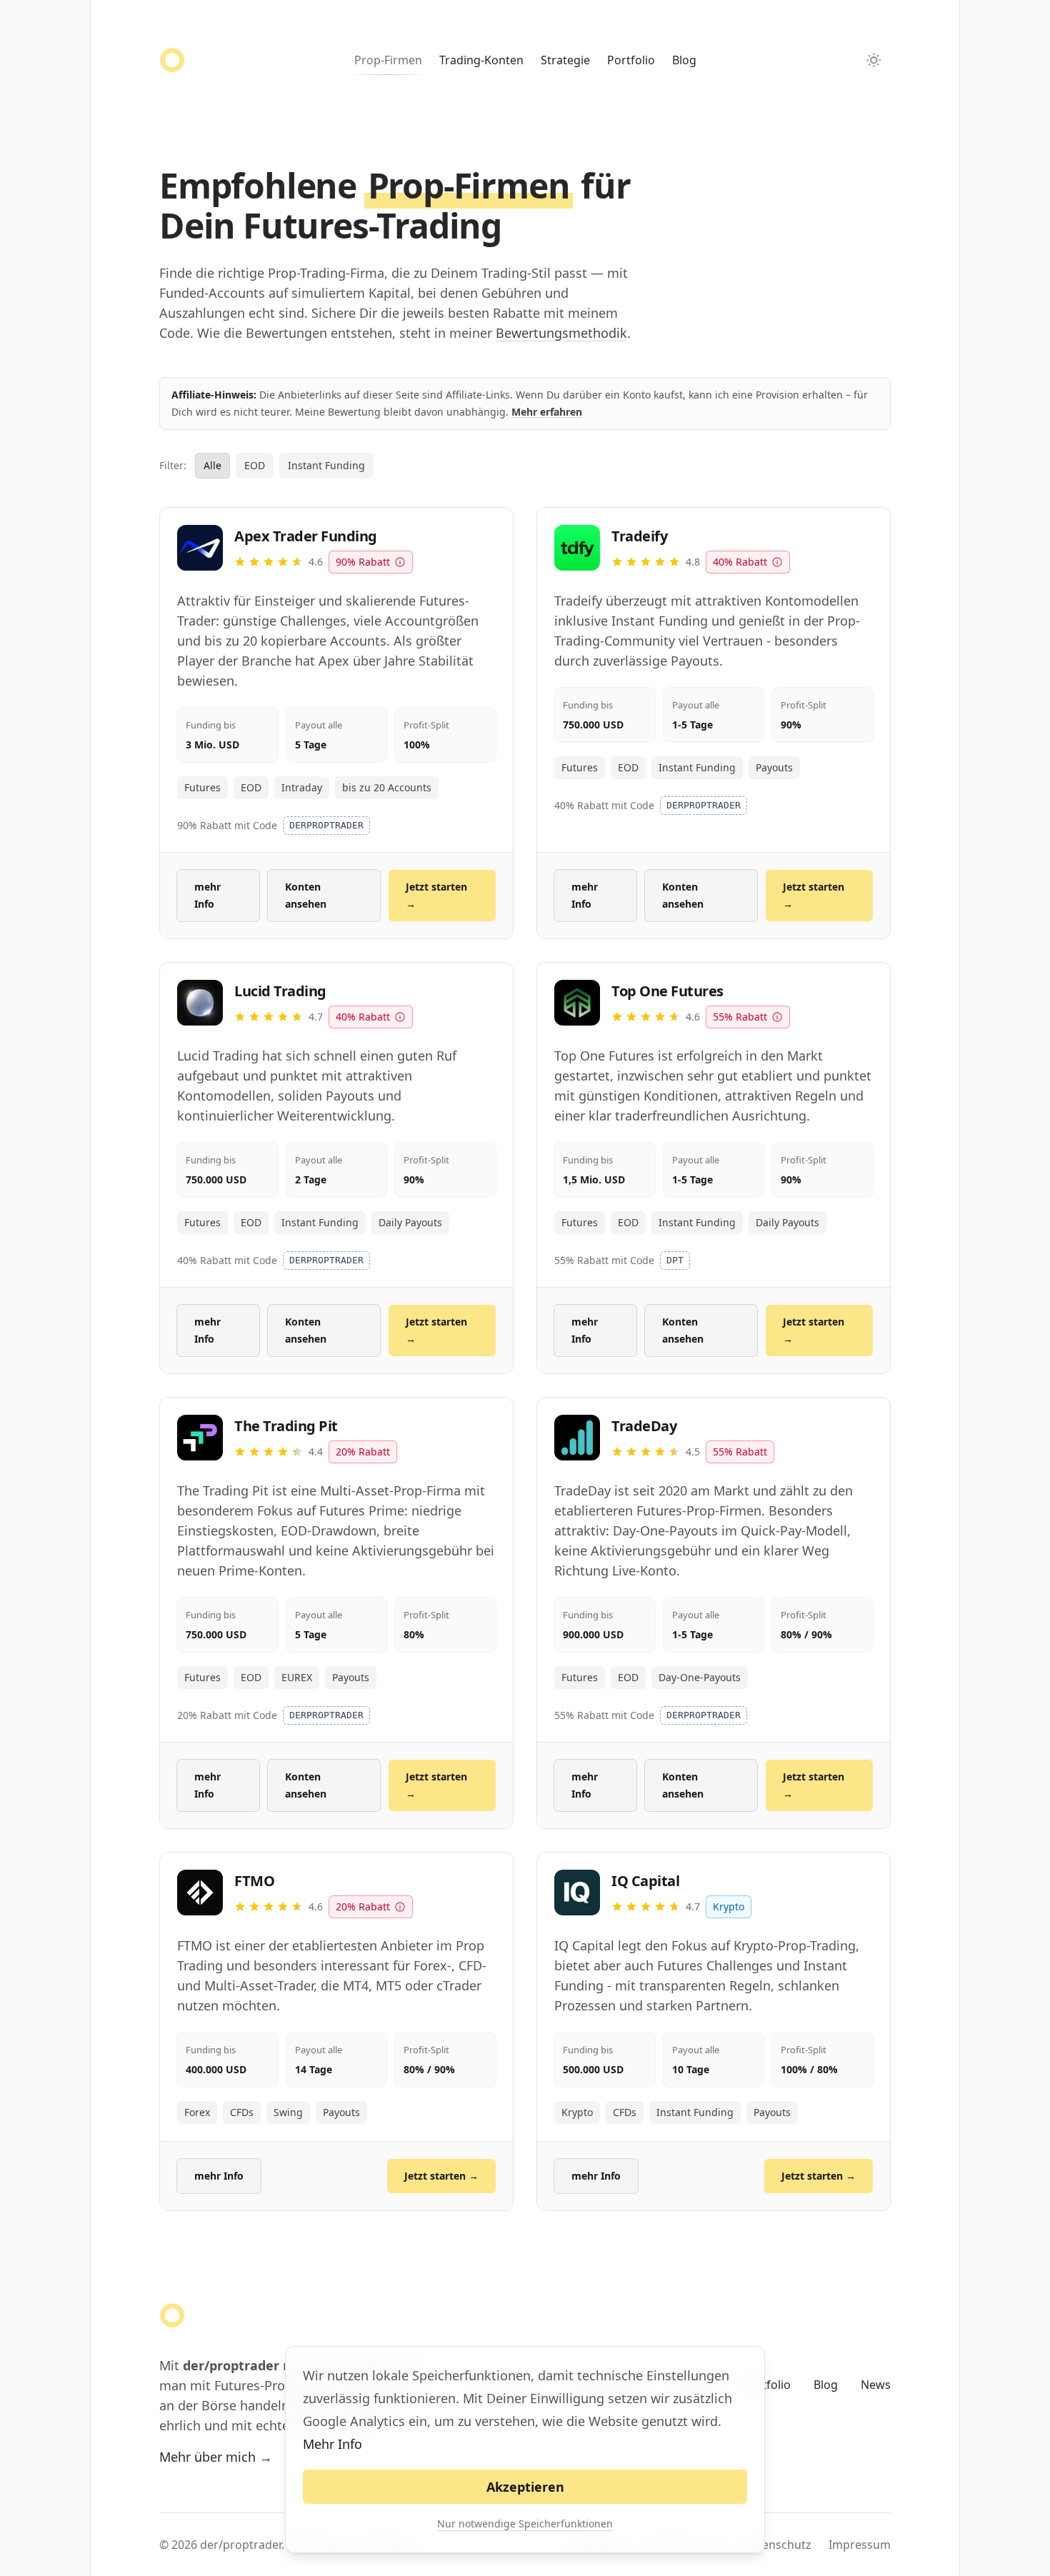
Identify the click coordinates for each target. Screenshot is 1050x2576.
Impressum (860, 2545)
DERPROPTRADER (326, 825)
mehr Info (207, 895)
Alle (212, 465)
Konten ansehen (306, 895)
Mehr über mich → (216, 2457)
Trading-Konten (481, 60)
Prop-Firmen (388, 60)
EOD (255, 465)
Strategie (565, 60)
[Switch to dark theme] (874, 60)
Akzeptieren (525, 2487)
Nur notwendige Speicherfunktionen (525, 2524)
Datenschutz (777, 2545)
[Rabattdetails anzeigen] (400, 562)
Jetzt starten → (436, 895)
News (876, 2385)
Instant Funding (326, 465)
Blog (684, 60)
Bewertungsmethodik (561, 333)
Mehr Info (332, 2444)
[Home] (172, 60)
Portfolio (631, 60)
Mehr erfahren (547, 412)
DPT (675, 1260)
